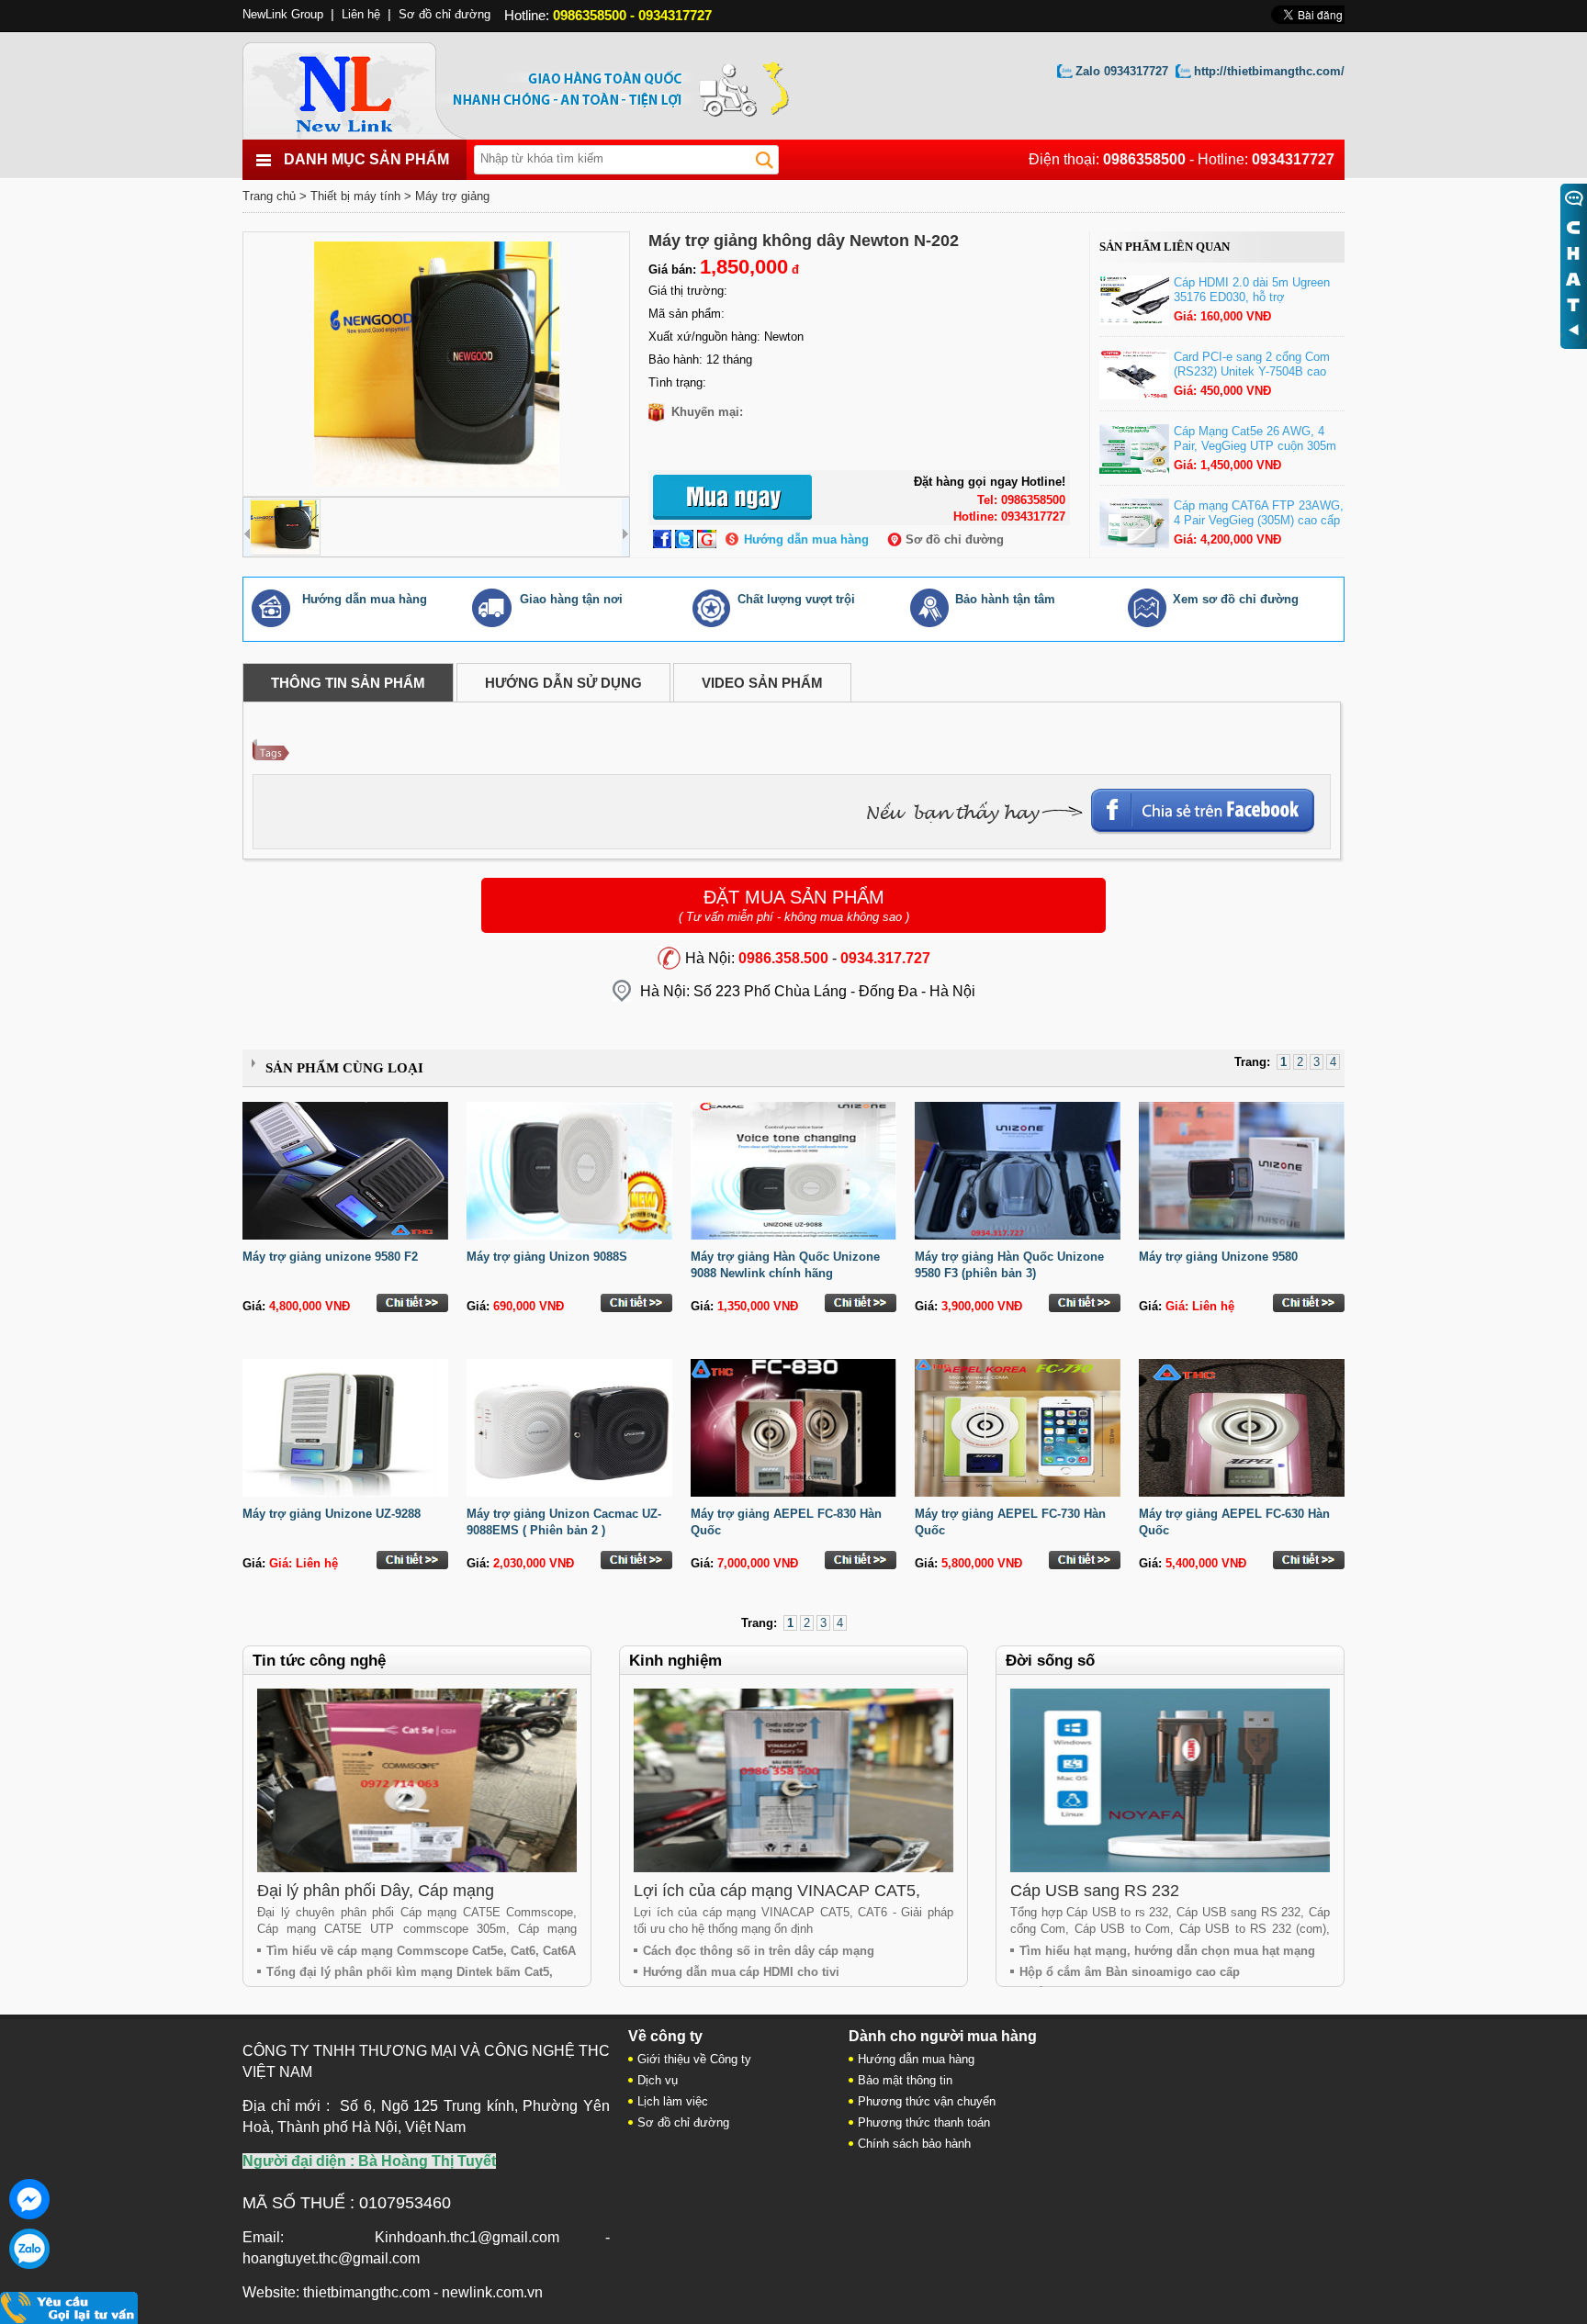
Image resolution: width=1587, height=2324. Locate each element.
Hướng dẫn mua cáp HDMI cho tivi (741, 1972)
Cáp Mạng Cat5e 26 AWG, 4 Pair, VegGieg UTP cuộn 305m (1255, 438)
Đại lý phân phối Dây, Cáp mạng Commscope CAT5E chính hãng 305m (398, 1900)
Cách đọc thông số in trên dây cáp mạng (759, 1951)
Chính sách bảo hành (914, 2144)
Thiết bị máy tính (355, 196)
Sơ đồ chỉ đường (955, 539)
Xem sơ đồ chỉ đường (1236, 599)
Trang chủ (269, 196)
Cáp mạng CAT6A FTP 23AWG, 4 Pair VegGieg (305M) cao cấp (1259, 513)
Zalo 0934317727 (1122, 71)
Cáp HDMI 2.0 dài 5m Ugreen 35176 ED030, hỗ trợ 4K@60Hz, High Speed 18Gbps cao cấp (1258, 304)
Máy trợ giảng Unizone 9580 (1218, 1257)
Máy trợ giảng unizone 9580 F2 (330, 1257)
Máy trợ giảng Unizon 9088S (547, 1257)
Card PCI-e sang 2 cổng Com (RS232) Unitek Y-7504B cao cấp (1252, 371)
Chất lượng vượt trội (796, 599)
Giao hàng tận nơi (571, 599)
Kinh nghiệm (675, 1661)
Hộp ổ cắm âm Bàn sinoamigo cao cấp (1130, 1972)
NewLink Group (283, 14)
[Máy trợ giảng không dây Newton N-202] (436, 364)
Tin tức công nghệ (319, 1661)
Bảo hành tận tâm (1005, 599)
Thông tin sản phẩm (348, 683)
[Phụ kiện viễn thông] (364, 86)
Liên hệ (361, 14)
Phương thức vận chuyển (927, 2101)
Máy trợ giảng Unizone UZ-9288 (332, 1514)
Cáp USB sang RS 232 (1095, 1891)
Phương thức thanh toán (924, 2122)
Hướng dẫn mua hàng (806, 539)
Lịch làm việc (673, 2101)
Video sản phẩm (762, 683)
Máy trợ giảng (452, 196)
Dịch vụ (658, 2080)
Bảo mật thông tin (905, 2080)
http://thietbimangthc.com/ (1269, 71)
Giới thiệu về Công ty (694, 2059)
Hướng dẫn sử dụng (563, 683)
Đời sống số (1050, 1661)
